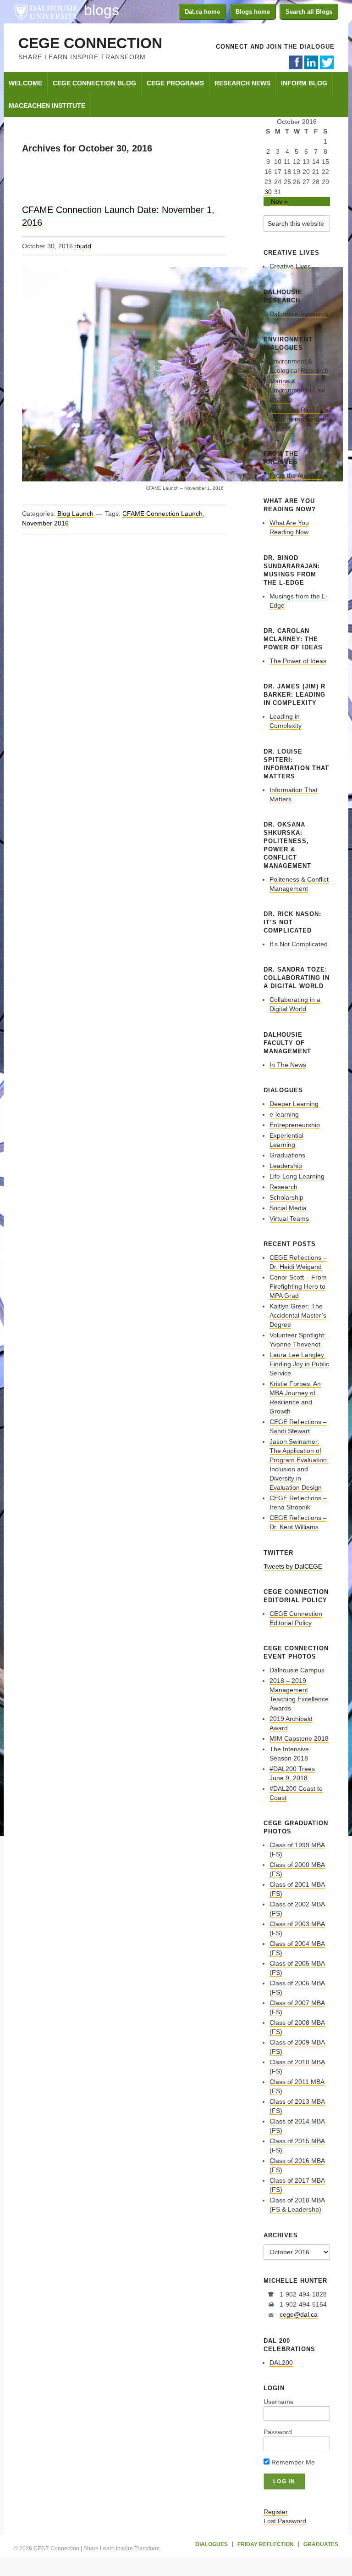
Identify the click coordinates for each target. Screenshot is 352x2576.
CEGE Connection (90, 43)
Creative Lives (290, 266)
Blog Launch (75, 514)
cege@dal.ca (299, 2314)
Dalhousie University (46, 11)
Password (278, 2432)
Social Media (288, 1208)
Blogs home (253, 12)
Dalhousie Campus (297, 1670)
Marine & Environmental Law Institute (297, 390)
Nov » (279, 201)
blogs (102, 10)
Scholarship (286, 1197)
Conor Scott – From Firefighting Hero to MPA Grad (298, 1286)
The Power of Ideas (298, 661)
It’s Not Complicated (299, 944)
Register (276, 2512)
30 (268, 192)
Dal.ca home (202, 12)
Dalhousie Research (299, 314)
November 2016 (45, 523)
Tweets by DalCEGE (293, 1566)
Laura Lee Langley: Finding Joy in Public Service (299, 1364)
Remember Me (292, 2462)
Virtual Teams (289, 1218)
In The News (288, 1065)
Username (279, 2402)
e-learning (284, 1114)
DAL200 (281, 2363)
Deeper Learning (294, 1104)
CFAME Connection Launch (162, 514)
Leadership (286, 1166)
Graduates (321, 2544)
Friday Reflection (266, 2544)
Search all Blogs (309, 12)
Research (283, 1187)
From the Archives (296, 475)
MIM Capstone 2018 (299, 1738)
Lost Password (285, 2521)
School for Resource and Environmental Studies (299, 419)
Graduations (287, 1155)
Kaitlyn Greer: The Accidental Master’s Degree (298, 1315)
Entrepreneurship (295, 1125)
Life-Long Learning (297, 1176)
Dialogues (212, 2544)
